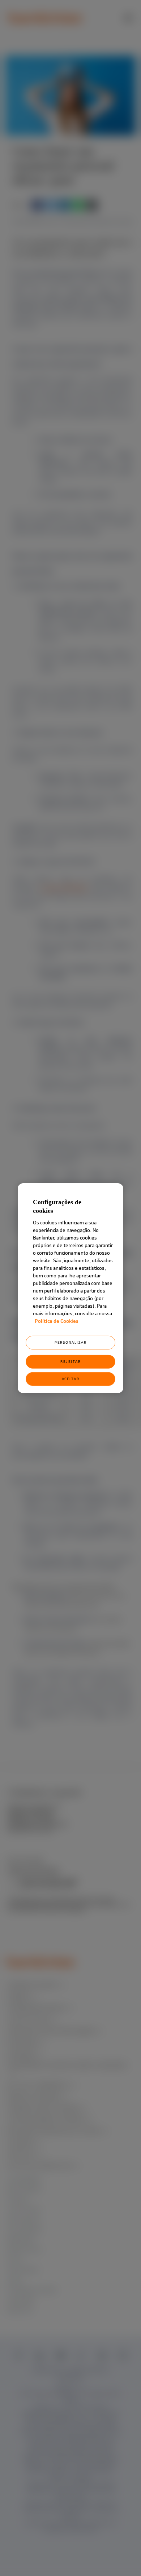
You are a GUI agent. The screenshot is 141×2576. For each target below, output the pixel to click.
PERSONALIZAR (70, 1342)
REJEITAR (70, 1362)
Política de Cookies (57, 1321)
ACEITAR (71, 1379)
